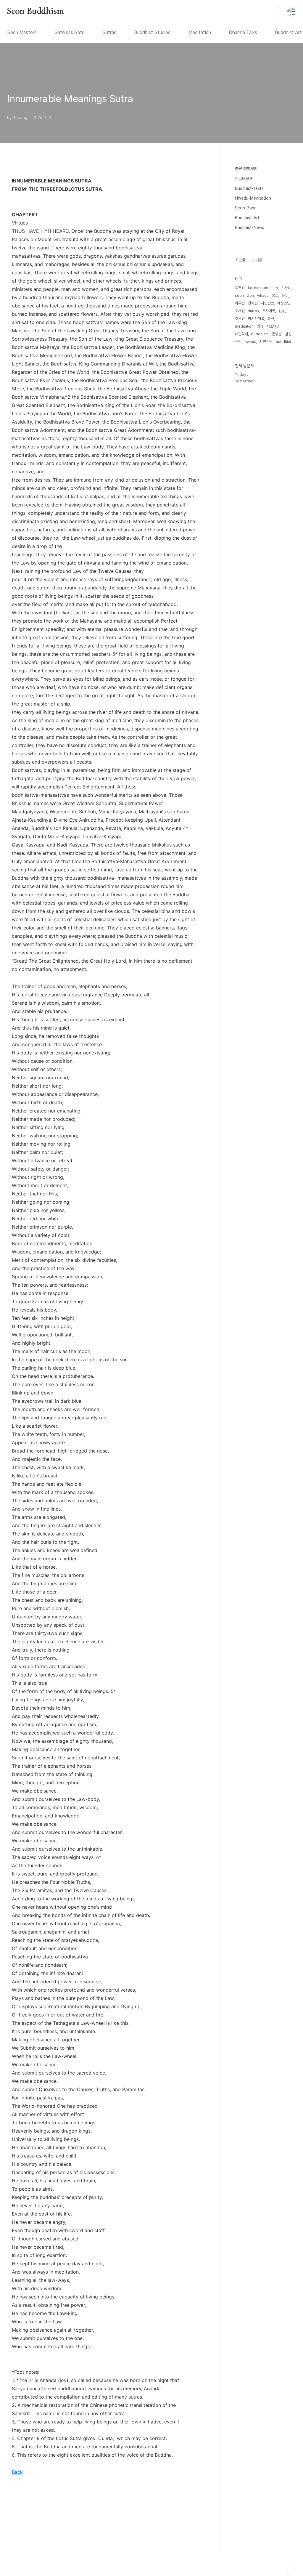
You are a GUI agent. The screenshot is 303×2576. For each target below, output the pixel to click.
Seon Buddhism (36, 12)
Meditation (200, 32)
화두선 (240, 303)
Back (17, 2472)
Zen (250, 295)
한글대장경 (244, 179)
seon (239, 295)
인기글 (257, 260)
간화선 (253, 303)
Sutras (109, 32)
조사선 (240, 319)
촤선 (271, 319)
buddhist (283, 342)
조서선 (240, 311)
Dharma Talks (243, 32)
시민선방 (267, 303)
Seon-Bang (246, 208)
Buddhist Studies (152, 32)
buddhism (260, 334)
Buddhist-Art (247, 218)
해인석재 (241, 334)
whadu (263, 295)
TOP (291, 2571)
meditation (244, 326)
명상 (260, 326)
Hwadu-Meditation (253, 198)
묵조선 (240, 288)
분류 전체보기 (246, 169)
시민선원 (266, 342)
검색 (278, 12)
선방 (282, 311)
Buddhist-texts (249, 188)
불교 (275, 295)
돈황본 (277, 334)
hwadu (250, 342)
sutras (253, 311)
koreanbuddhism (263, 288)
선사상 (286, 288)
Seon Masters (22, 32)
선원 (238, 342)
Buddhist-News (250, 227)
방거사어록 (256, 319)
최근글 (240, 260)
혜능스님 (284, 303)
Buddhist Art (288, 32)
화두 (285, 295)
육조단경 (273, 326)
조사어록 (269, 311)
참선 (288, 334)
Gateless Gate (70, 32)
